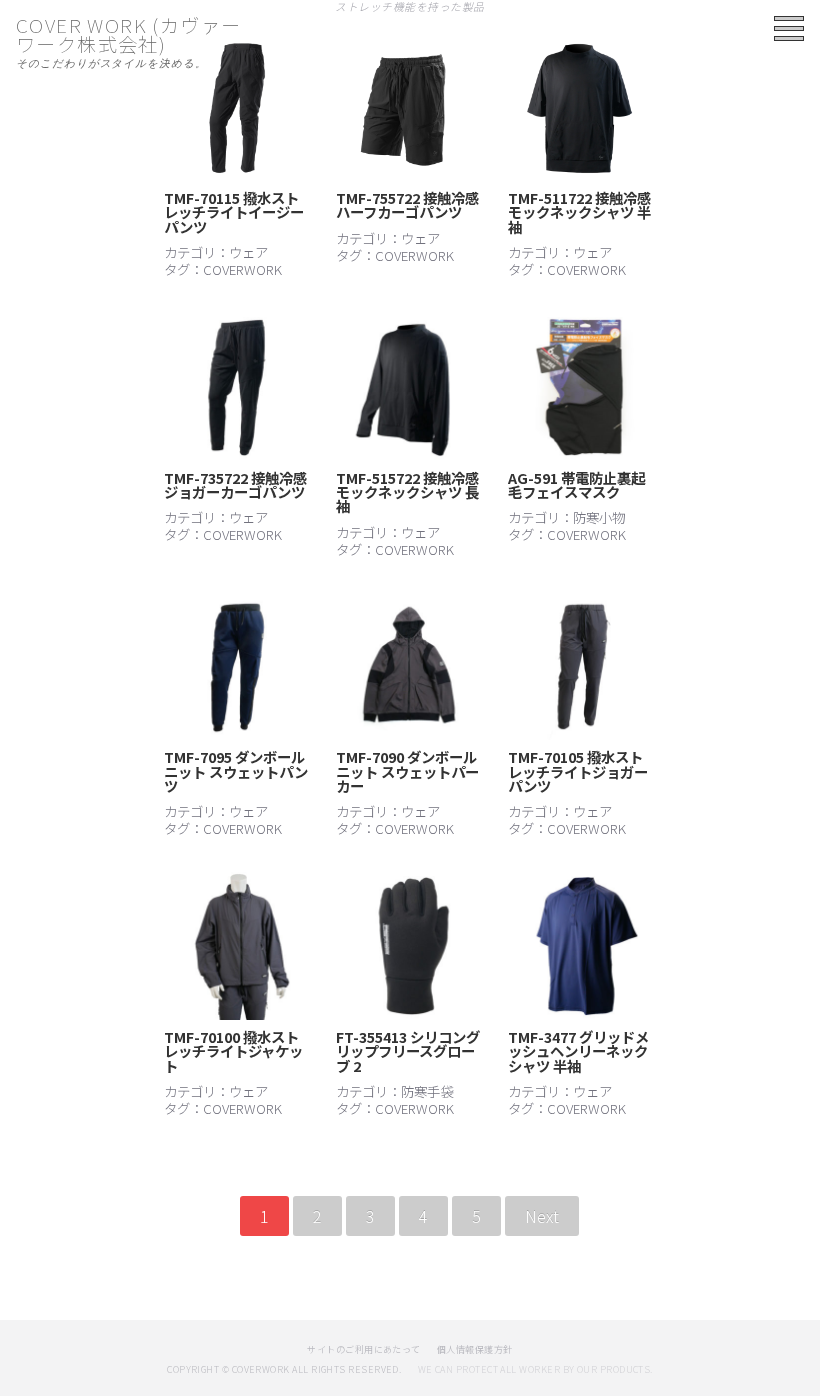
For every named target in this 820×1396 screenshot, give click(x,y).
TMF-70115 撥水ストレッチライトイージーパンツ (234, 212)
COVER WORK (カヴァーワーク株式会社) (128, 34)
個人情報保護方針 (475, 1349)
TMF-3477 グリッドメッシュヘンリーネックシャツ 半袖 (578, 1051)
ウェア (248, 252)
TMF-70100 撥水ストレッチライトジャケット (233, 1051)
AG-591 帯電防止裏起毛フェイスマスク (576, 484)
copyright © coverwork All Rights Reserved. (284, 1369)
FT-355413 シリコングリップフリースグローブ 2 (408, 1051)
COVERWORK (242, 269)
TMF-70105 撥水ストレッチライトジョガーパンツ (578, 771)
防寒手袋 (427, 1091)
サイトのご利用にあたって (364, 1349)
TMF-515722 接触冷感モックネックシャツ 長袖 (407, 492)
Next (542, 1216)
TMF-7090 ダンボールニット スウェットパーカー (407, 771)
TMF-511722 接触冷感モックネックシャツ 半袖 (579, 212)
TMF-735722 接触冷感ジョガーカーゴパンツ (235, 484)
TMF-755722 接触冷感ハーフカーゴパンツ (407, 204)
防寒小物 (599, 517)
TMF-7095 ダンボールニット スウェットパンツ (236, 771)
